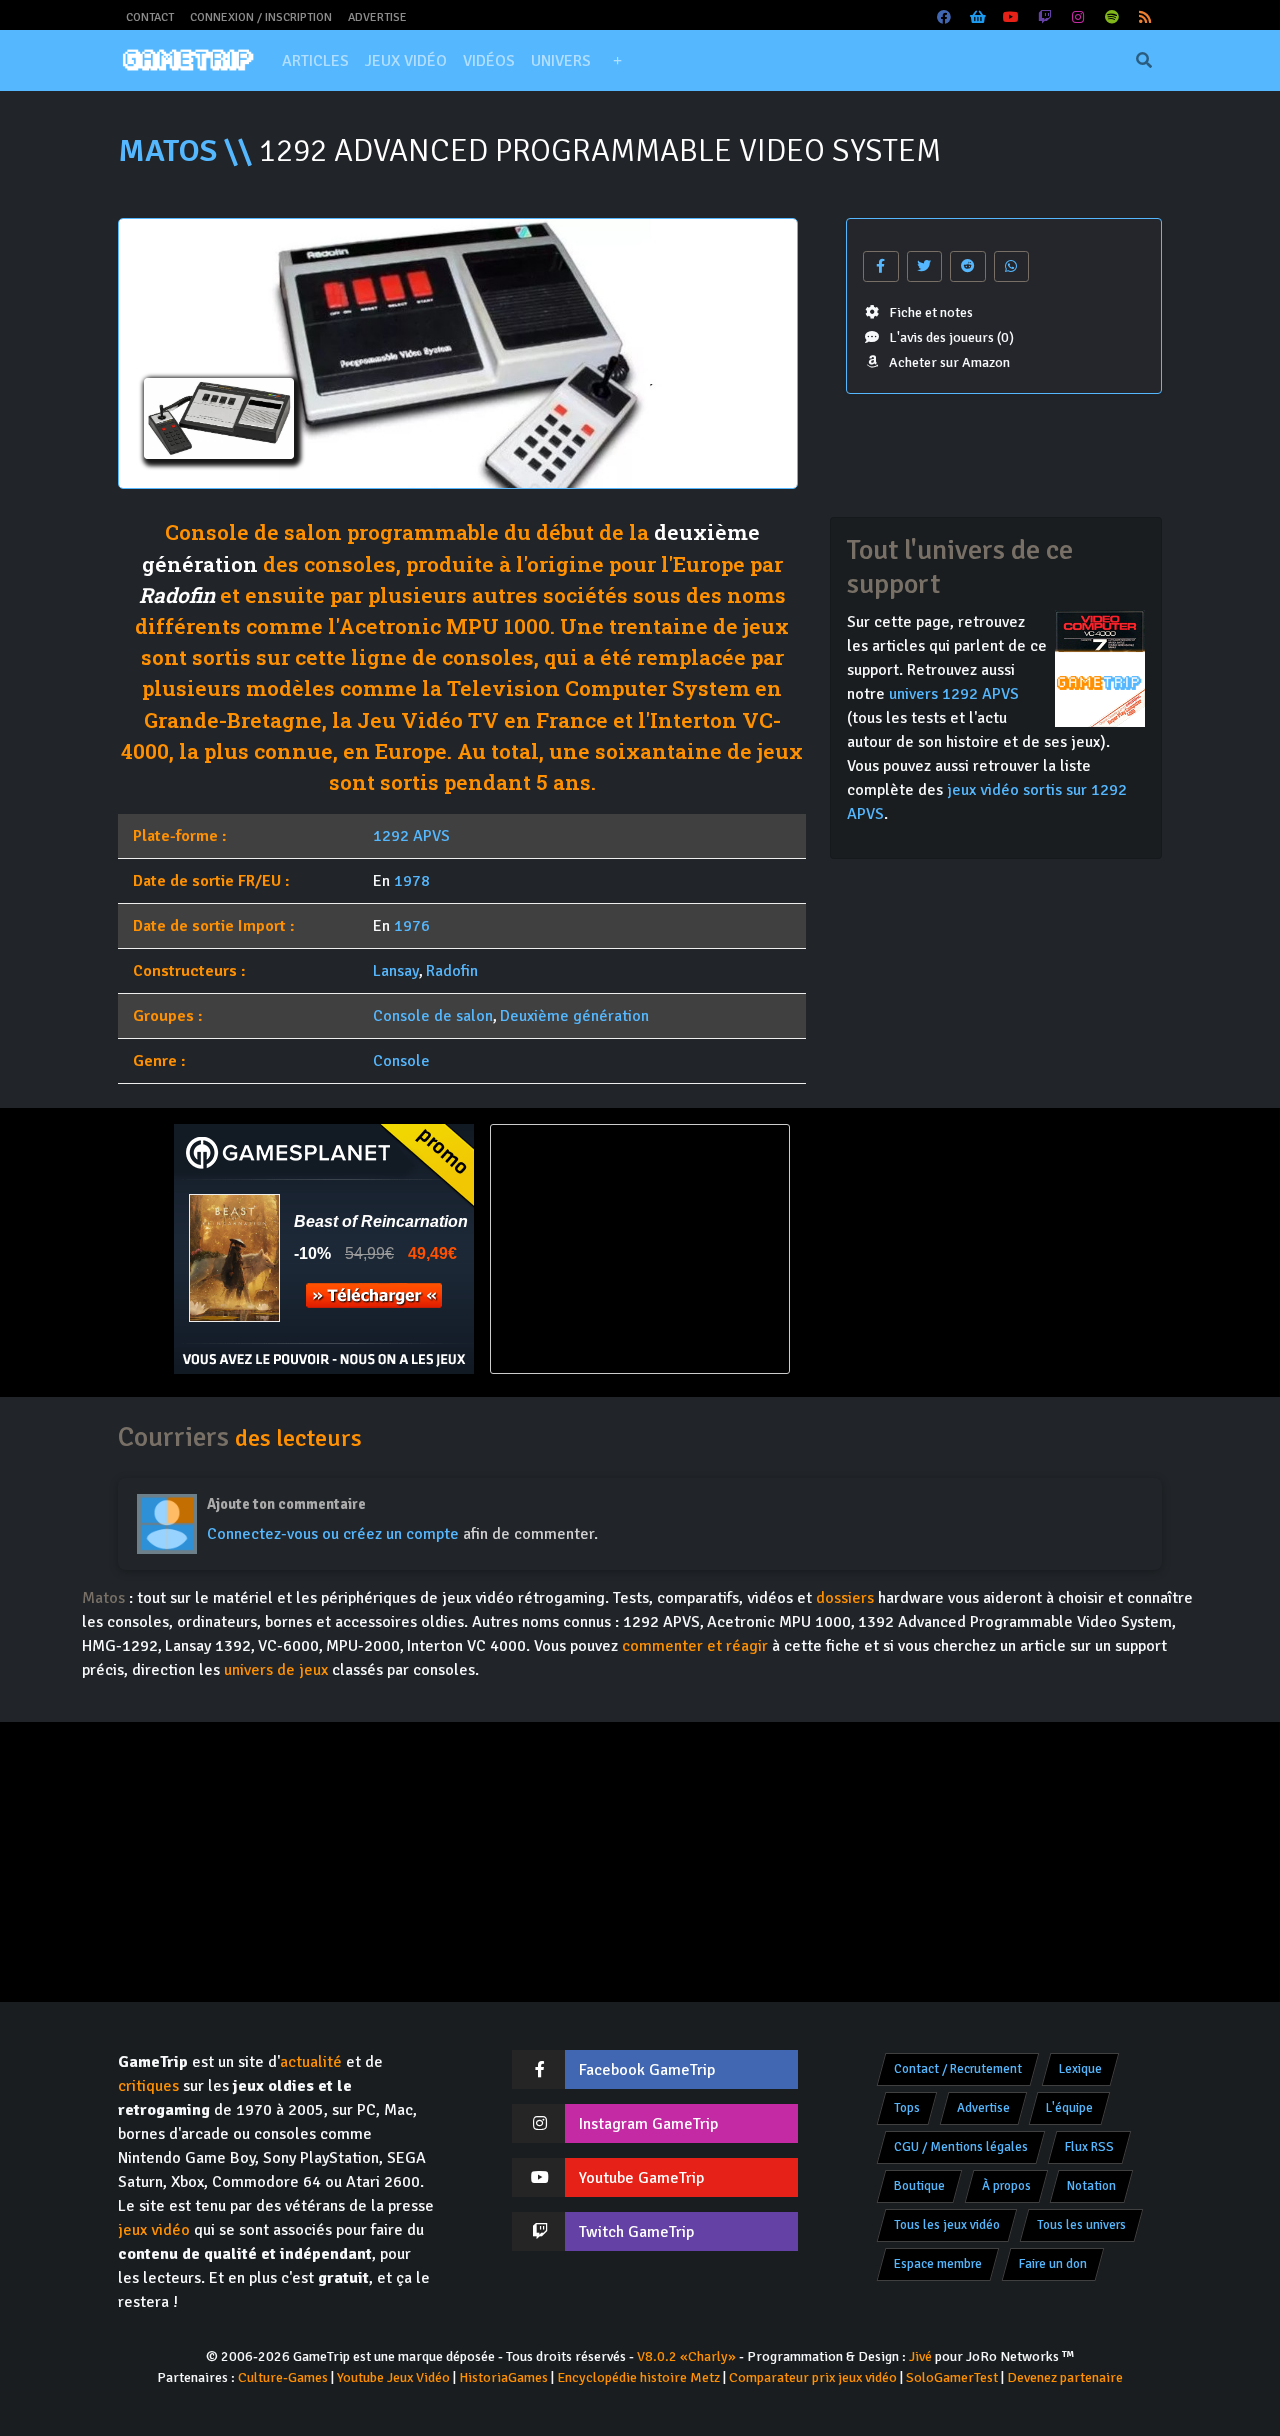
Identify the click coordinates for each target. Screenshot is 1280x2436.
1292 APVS (411, 836)
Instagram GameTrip (648, 2124)
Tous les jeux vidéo (947, 2225)
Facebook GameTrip (647, 2070)
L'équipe (1069, 2108)
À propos (1006, 2186)
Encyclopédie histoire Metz (638, 2377)
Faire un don (1053, 2264)
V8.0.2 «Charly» (686, 2356)
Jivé (920, 2356)
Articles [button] (315, 61)
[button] (617, 61)
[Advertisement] (956, 1249)
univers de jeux (276, 1670)
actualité (311, 2062)
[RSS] (1146, 17)
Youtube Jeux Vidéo (393, 2377)
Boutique (919, 2186)
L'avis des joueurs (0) (951, 337)
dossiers (845, 1598)
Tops (907, 2108)
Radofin (177, 595)
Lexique (1080, 2069)
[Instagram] (1079, 17)
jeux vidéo (154, 2230)
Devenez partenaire (1065, 2377)
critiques (148, 2086)
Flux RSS (1089, 2147)
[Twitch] (1045, 17)
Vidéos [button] (489, 61)
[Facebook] (945, 17)
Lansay (396, 971)
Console (401, 1061)
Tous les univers (1081, 2225)
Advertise (377, 17)
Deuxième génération (574, 1016)
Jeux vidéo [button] (406, 61)
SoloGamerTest (952, 2377)
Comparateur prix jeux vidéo (813, 2377)
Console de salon (433, 1016)
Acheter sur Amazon (949, 362)
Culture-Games (283, 2377)
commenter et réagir (695, 1646)
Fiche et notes (931, 312)
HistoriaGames (503, 2377)
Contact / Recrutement (958, 2069)
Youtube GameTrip (641, 2178)
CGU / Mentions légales (961, 2147)
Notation (1091, 2186)
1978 (412, 881)
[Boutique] (978, 17)
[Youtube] (1012, 17)
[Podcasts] (1112, 17)
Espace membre (938, 2264)
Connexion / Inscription (261, 17)
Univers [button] (561, 61)
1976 (412, 926)
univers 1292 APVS (954, 694)
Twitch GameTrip (636, 2232)
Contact (150, 17)
